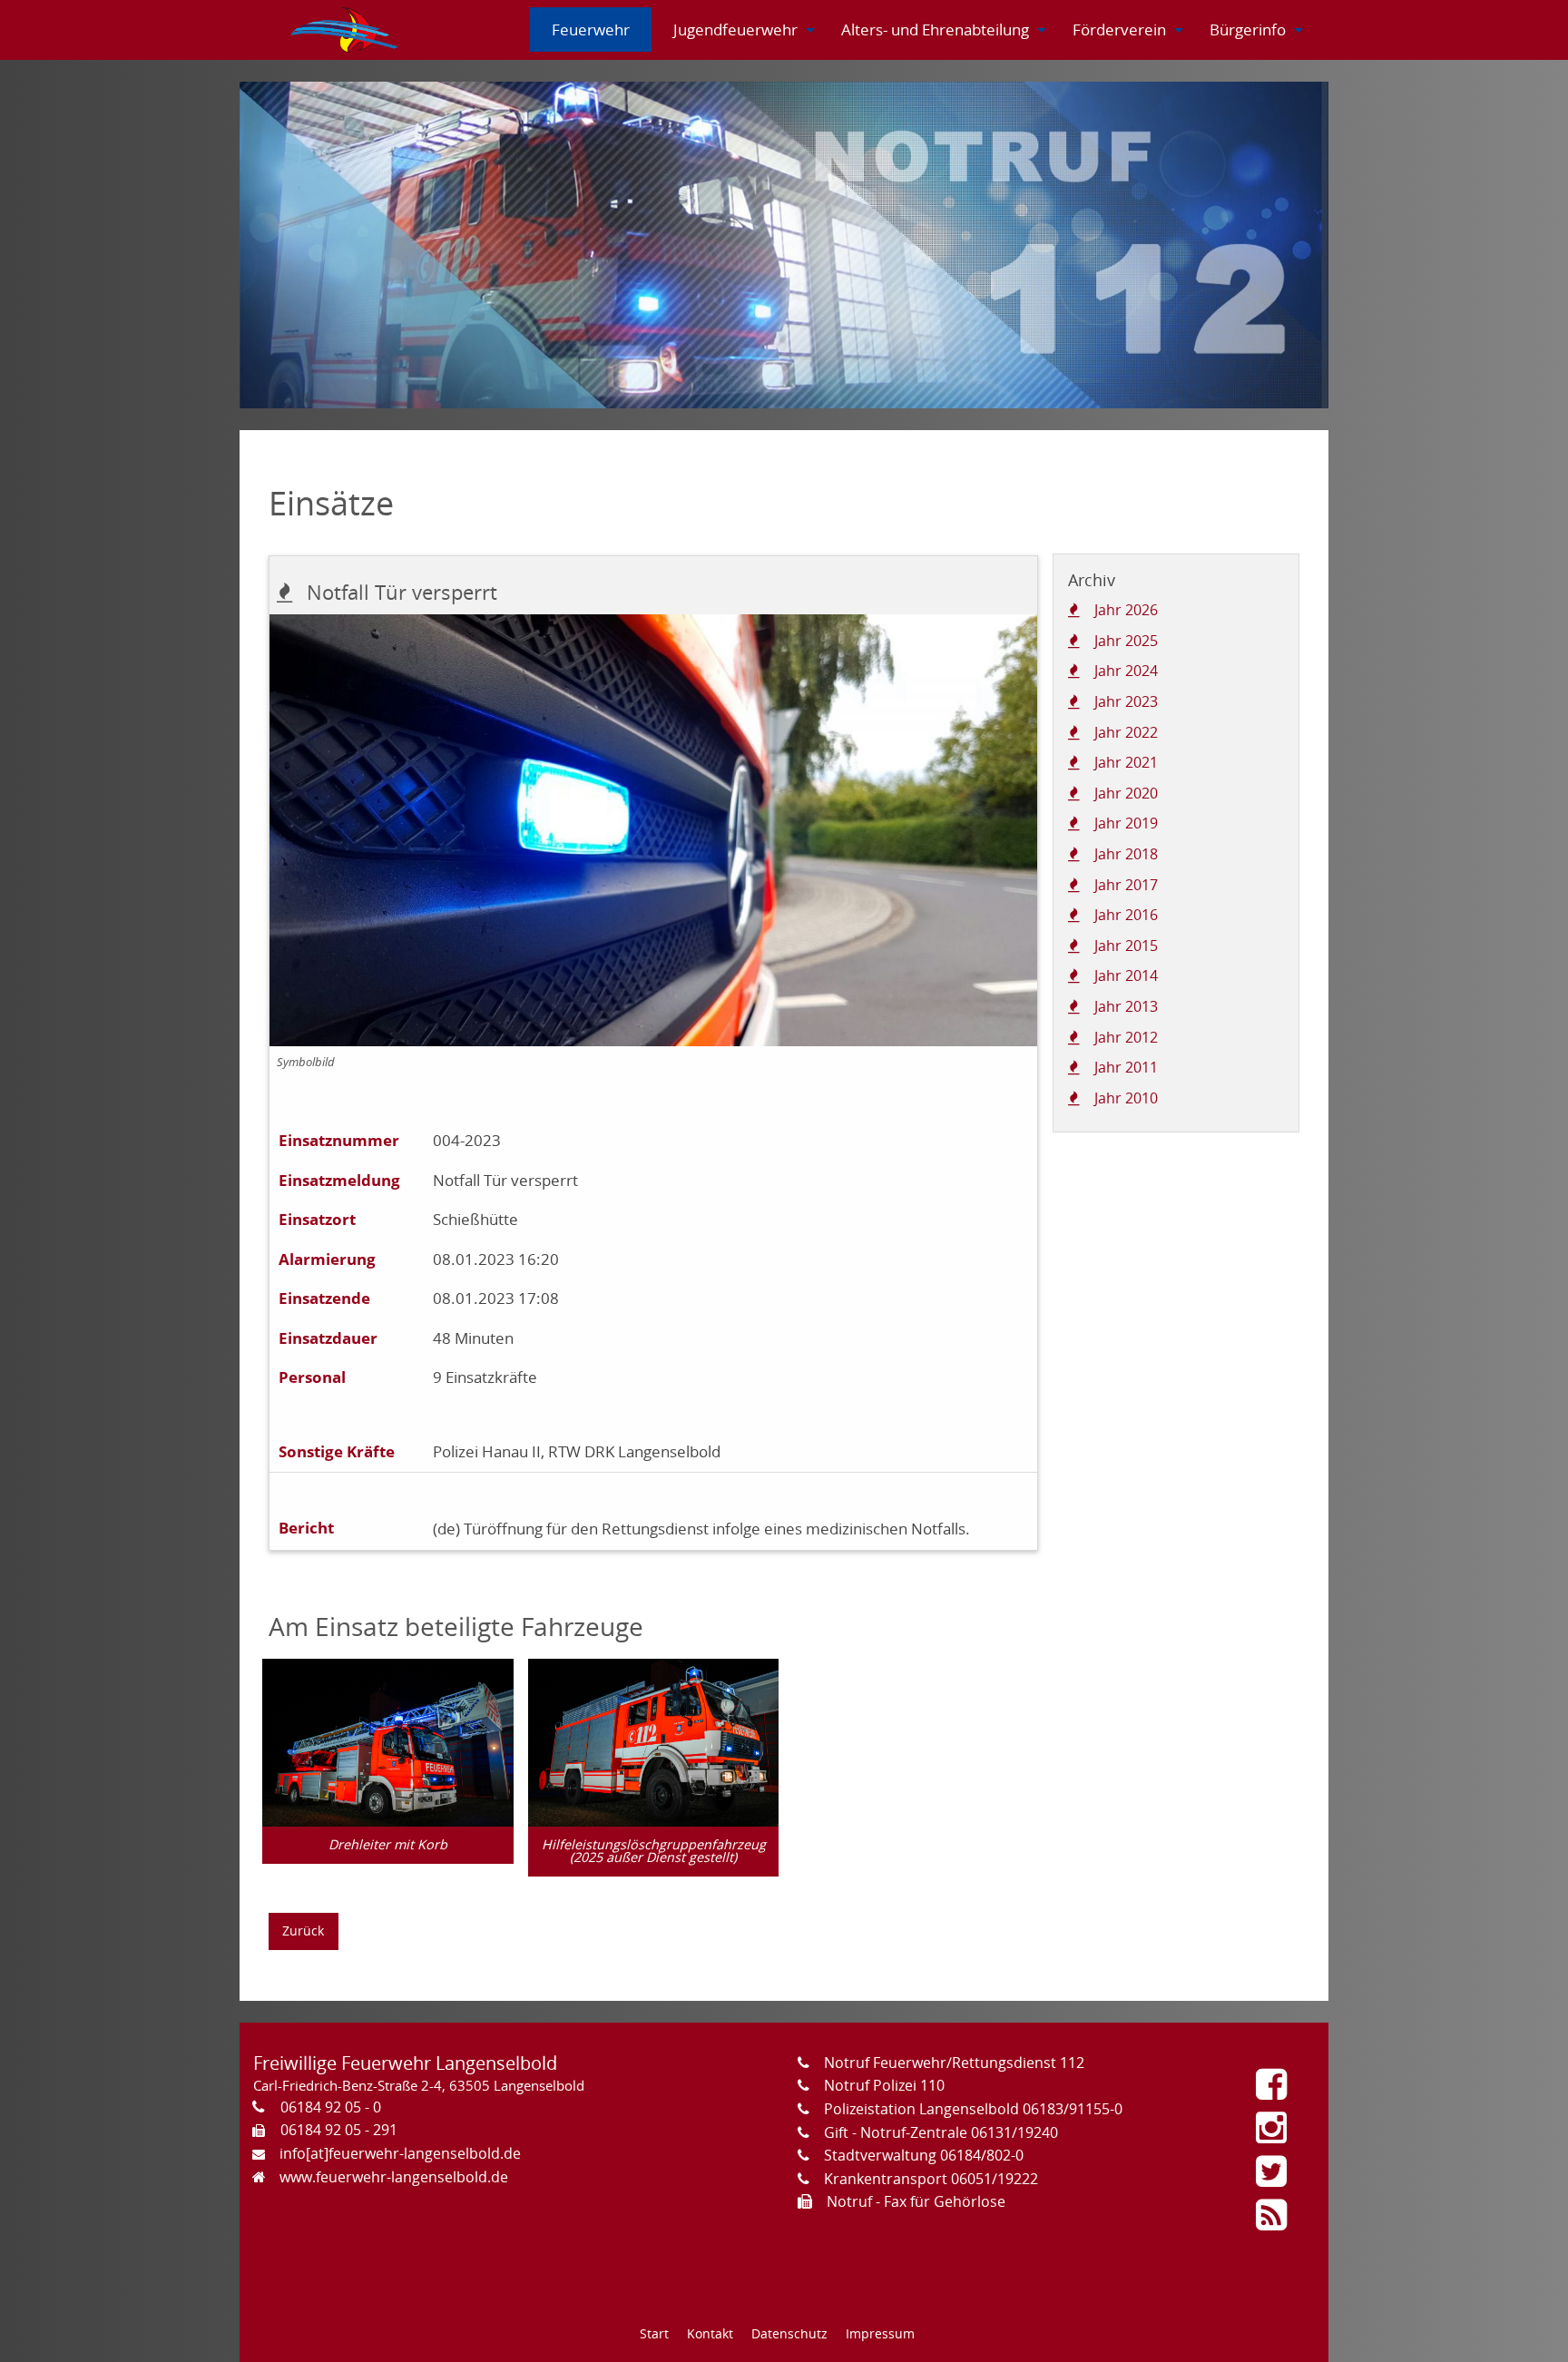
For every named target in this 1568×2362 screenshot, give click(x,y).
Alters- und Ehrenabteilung (935, 29)
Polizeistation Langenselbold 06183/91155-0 (973, 2109)
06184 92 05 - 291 (339, 2130)
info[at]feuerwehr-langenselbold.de (400, 2153)
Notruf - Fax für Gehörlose (916, 2201)
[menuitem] (346, 30)
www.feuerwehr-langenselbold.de (394, 2177)
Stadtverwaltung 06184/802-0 (924, 2155)
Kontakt (710, 2333)
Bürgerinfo (1248, 29)
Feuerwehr (591, 29)
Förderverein (1119, 29)
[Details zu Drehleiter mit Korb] (388, 1741)
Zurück (303, 1931)
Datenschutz (789, 2333)
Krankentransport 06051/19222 (931, 2179)
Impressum (880, 2333)
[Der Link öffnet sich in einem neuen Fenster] (1276, 2091)
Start (654, 2333)
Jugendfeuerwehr (735, 29)
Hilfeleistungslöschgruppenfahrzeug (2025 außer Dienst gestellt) (654, 1851)
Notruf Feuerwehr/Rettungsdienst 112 (954, 2063)
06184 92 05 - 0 (331, 2107)
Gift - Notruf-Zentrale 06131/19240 (941, 2132)
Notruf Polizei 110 (884, 2085)
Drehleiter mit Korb (388, 1844)
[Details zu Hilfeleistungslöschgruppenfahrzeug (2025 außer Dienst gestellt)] (654, 1741)
